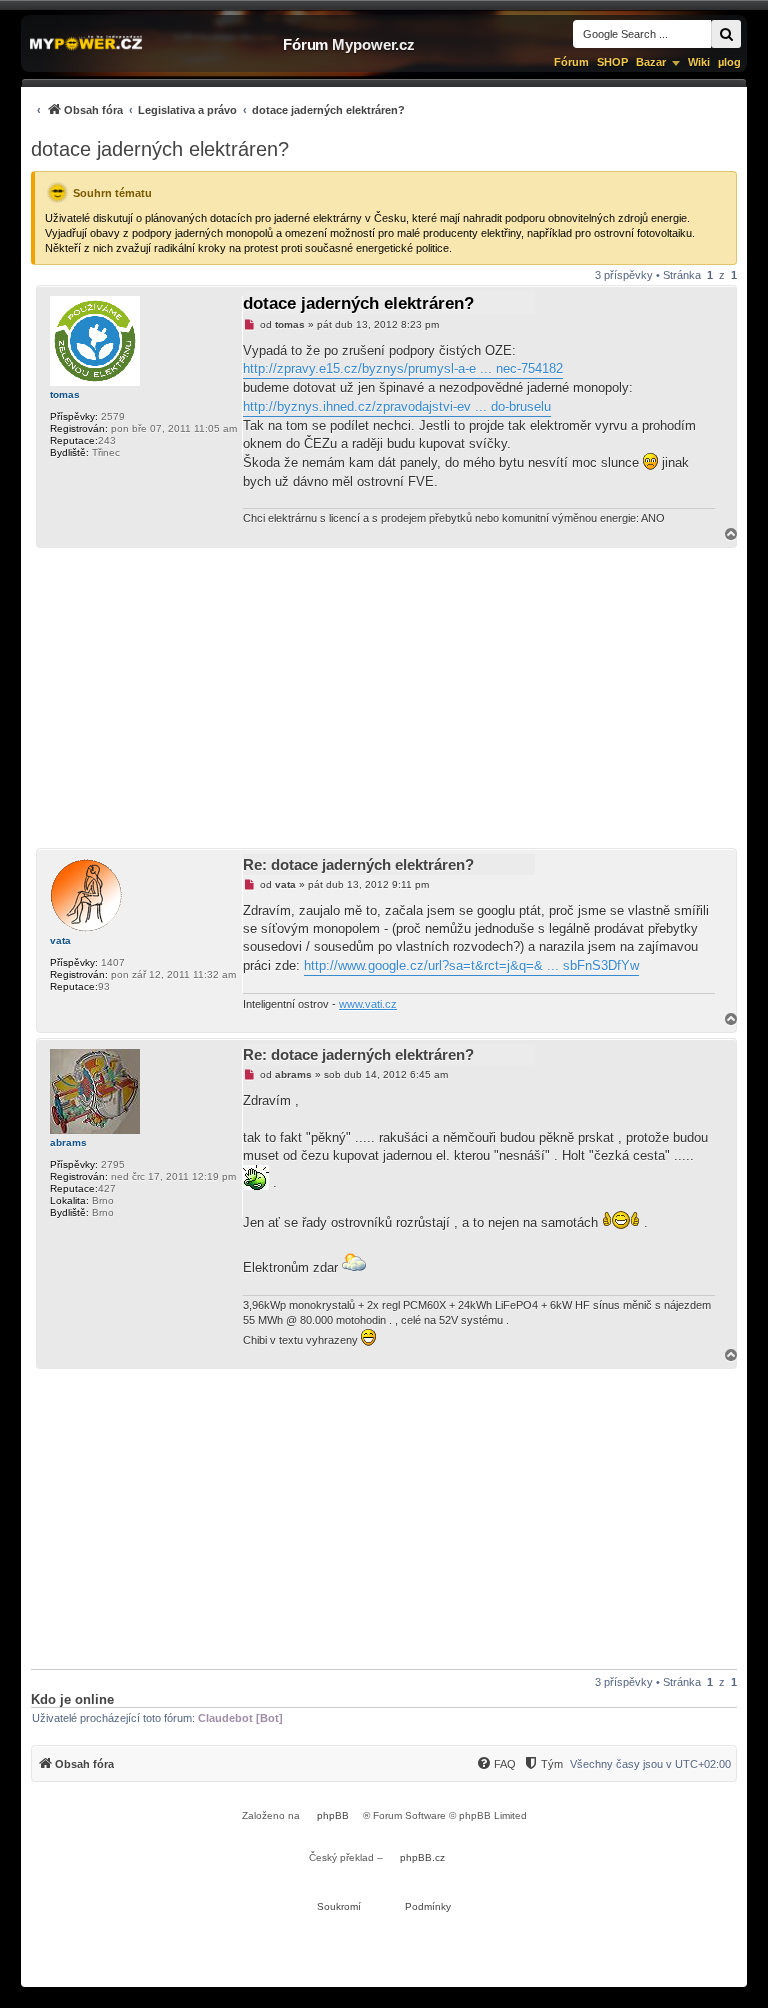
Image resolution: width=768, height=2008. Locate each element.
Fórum (571, 62)
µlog (729, 62)
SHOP (612, 62)
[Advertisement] (384, 698)
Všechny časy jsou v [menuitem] (650, 1764)
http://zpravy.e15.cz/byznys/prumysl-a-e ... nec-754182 (403, 368)
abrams (68, 1142)
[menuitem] (218, 109)
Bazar (651, 62)
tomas (65, 394)
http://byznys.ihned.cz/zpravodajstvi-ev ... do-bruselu (397, 406)
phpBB (333, 1815)
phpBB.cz (422, 1857)
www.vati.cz (368, 1004)
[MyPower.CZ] (86, 43)
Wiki (699, 62)
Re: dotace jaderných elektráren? (358, 864)
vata (60, 940)
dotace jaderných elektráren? (160, 149)
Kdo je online (72, 1699)
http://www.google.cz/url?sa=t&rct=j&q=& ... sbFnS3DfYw (471, 965)
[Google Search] (726, 34)
